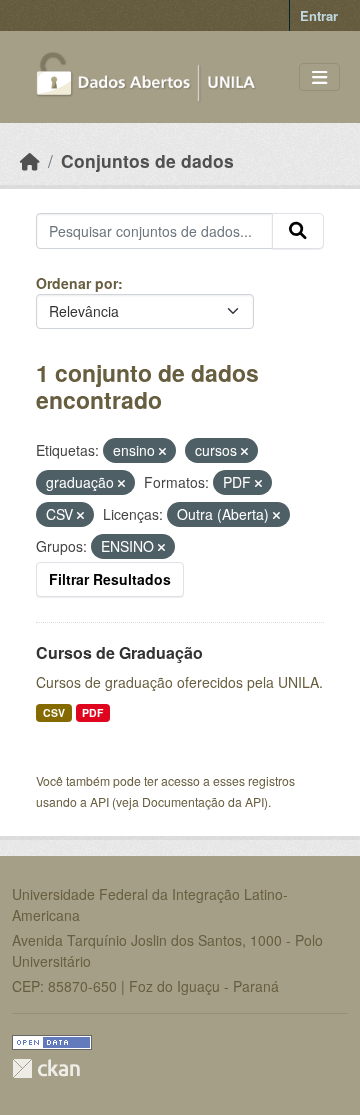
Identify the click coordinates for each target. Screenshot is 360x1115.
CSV (54, 712)
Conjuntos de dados (147, 160)
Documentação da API (203, 801)
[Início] (30, 160)
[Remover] (162, 451)
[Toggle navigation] (319, 77)
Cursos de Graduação (119, 652)
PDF (92, 712)
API (99, 801)
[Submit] (298, 231)
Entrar (319, 15)
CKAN (46, 1068)
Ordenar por (77, 283)
